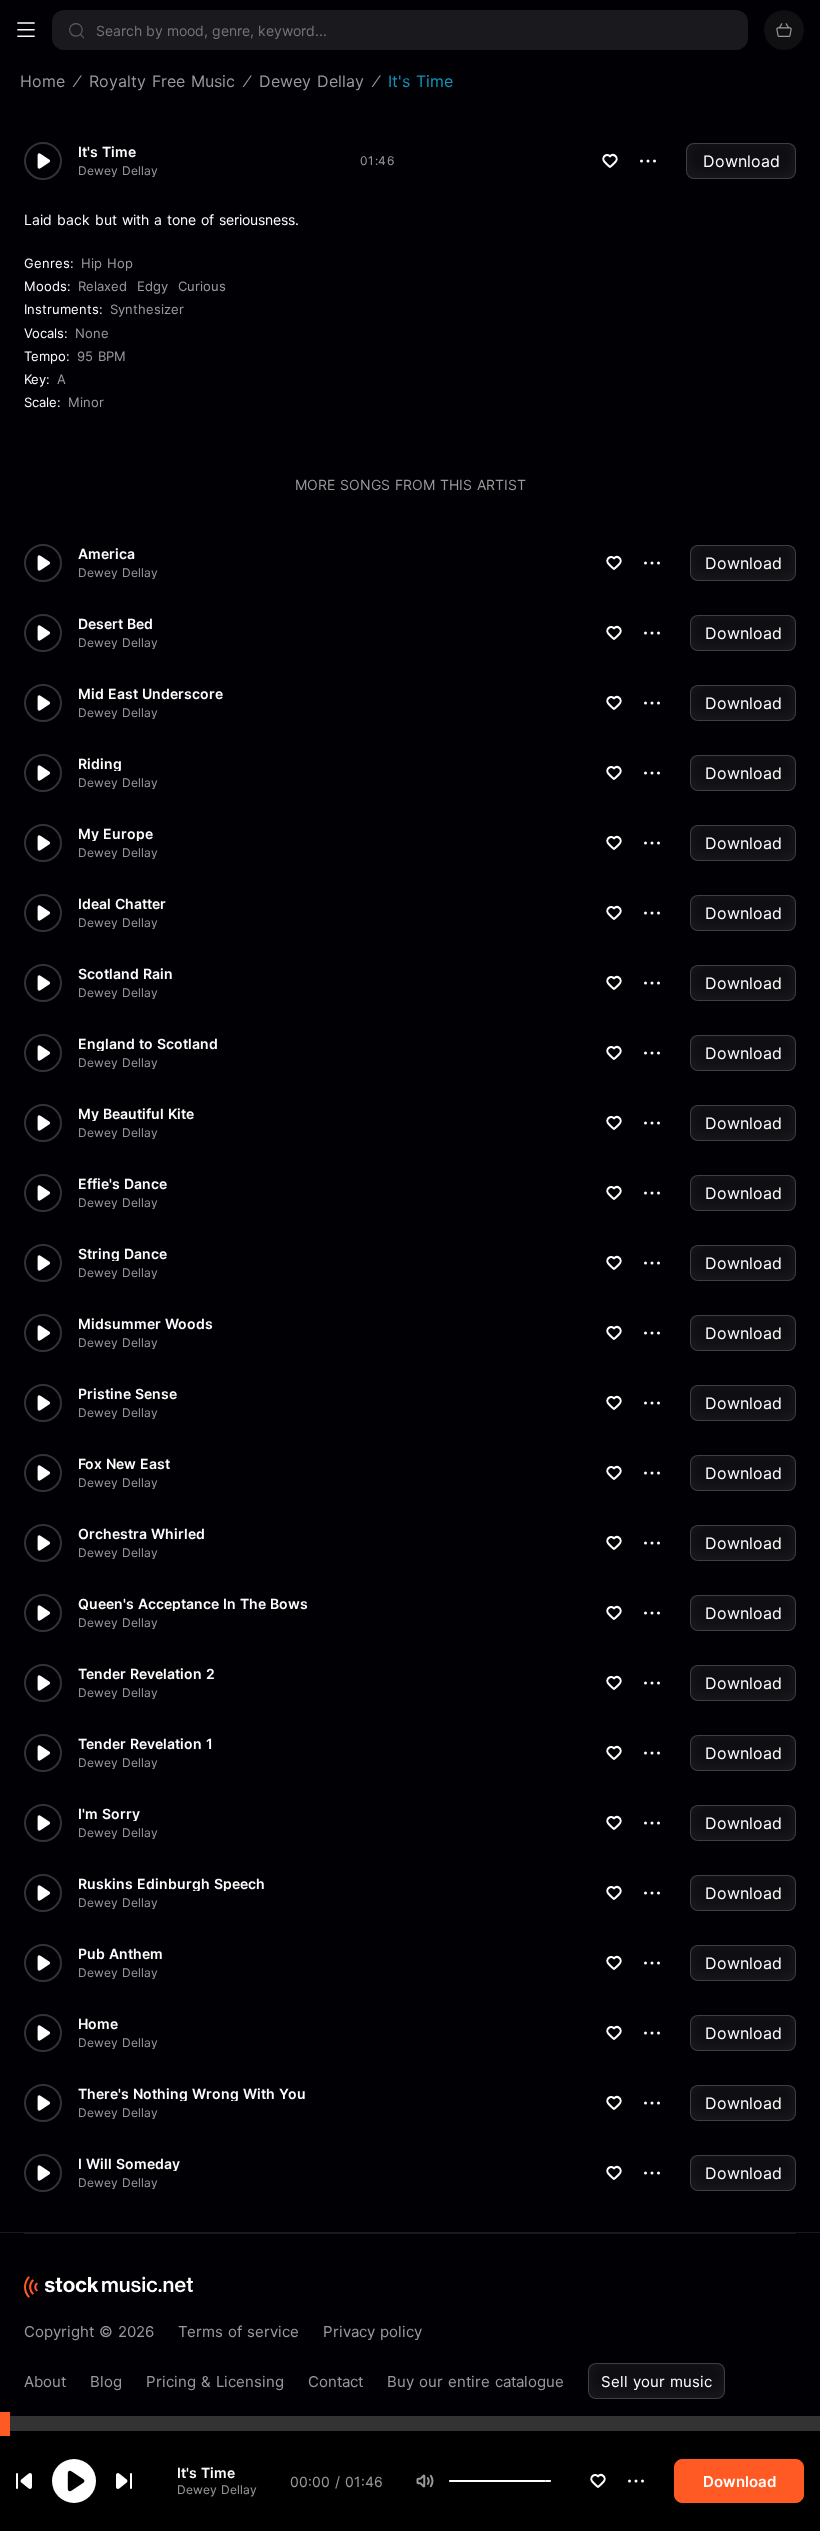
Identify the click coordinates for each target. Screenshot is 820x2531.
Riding (100, 764)
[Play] (74, 2481)
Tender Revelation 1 (145, 1744)
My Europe (115, 834)
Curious (202, 286)
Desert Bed (115, 624)
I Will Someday (129, 2164)
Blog (106, 2381)
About (45, 2381)
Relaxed (102, 286)
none (92, 333)
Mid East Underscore (150, 694)
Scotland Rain (125, 974)
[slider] (551, 2481)
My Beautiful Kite (136, 1114)
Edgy (152, 286)
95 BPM (101, 356)
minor (86, 402)
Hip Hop (107, 263)
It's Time (206, 2472)
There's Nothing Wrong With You (192, 2094)
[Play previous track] (24, 2481)
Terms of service (238, 2331)
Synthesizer (147, 309)
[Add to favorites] (598, 2481)
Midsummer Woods (145, 1324)
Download (741, 161)
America (106, 554)
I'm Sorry (109, 1814)
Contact (335, 2381)
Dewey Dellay (217, 2489)
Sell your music (656, 2381)
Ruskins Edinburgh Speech (171, 1884)
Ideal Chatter (122, 904)
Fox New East (124, 1464)
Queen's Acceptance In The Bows (193, 1604)
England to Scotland (148, 1044)
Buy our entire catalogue (475, 2381)
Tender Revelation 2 (146, 1674)
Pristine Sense (127, 1394)
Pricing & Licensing (215, 2381)
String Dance (122, 1254)
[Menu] (26, 30)
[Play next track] (124, 2481)
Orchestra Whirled (141, 1534)
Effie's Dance (122, 1184)
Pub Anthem (120, 1954)
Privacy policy (372, 2331)
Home (98, 2024)
